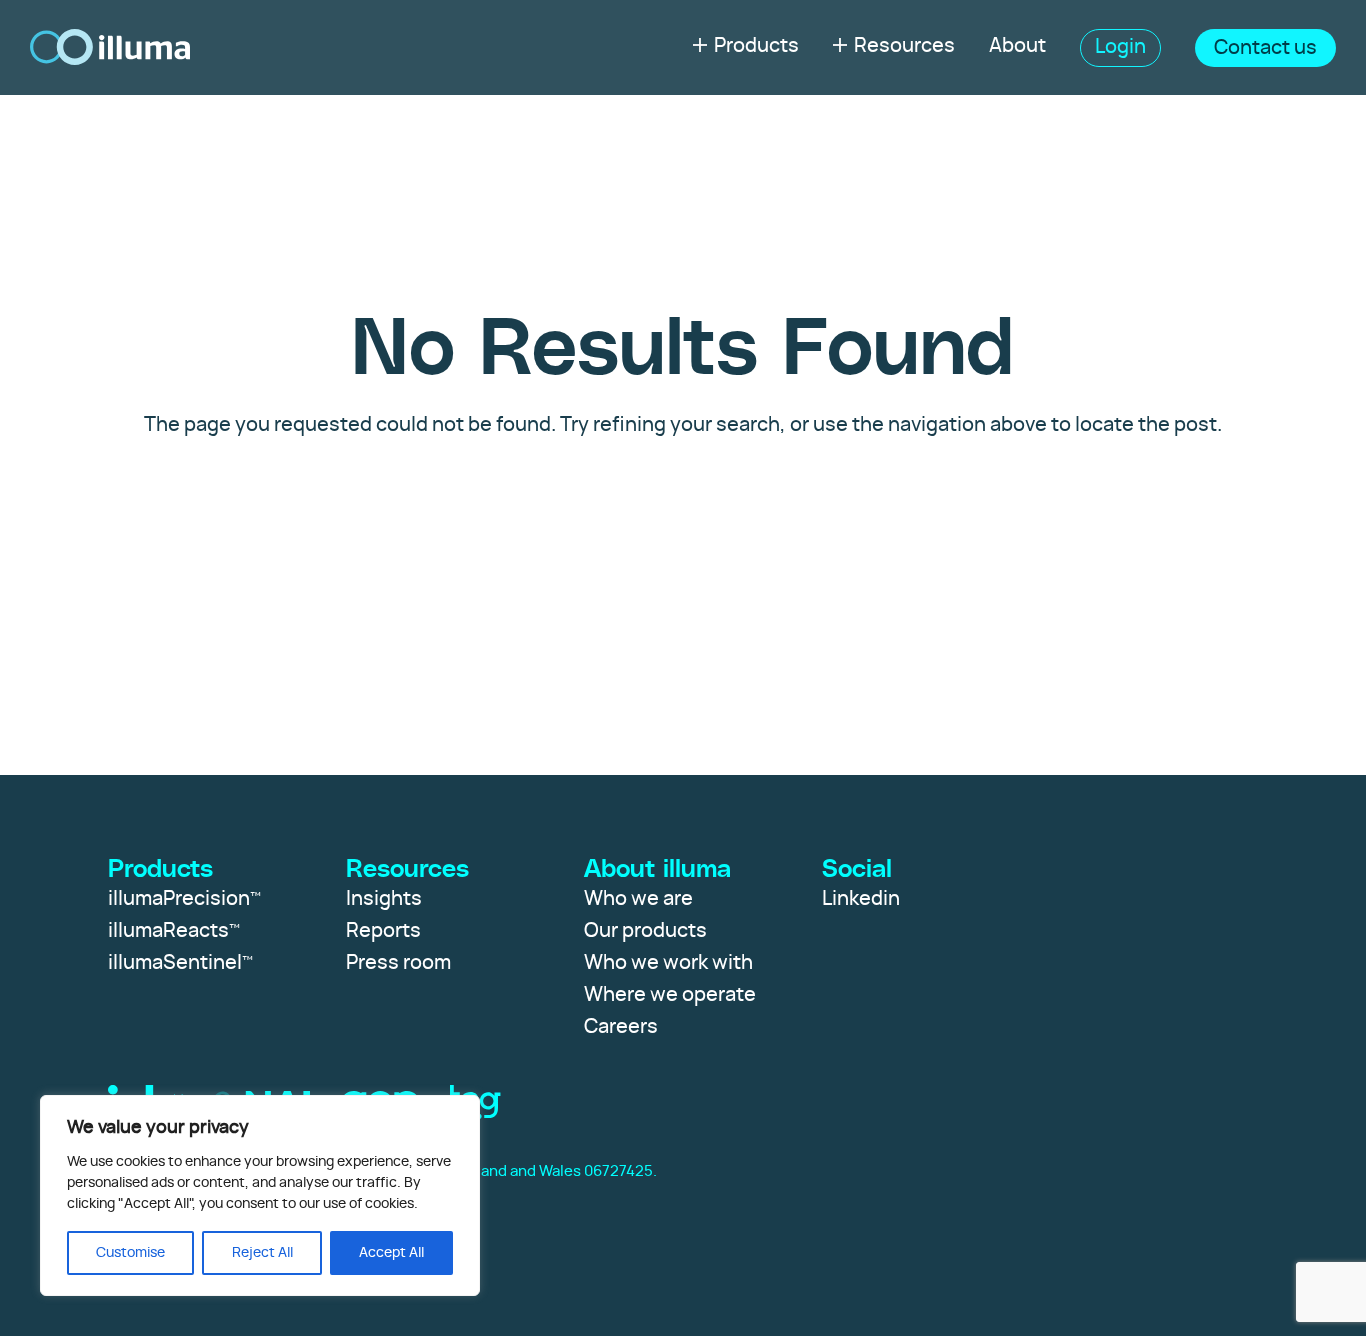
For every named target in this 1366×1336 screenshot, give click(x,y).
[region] (260, 1195)
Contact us (1265, 48)
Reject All (262, 1253)
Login (1120, 47)
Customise (130, 1253)
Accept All (391, 1253)
